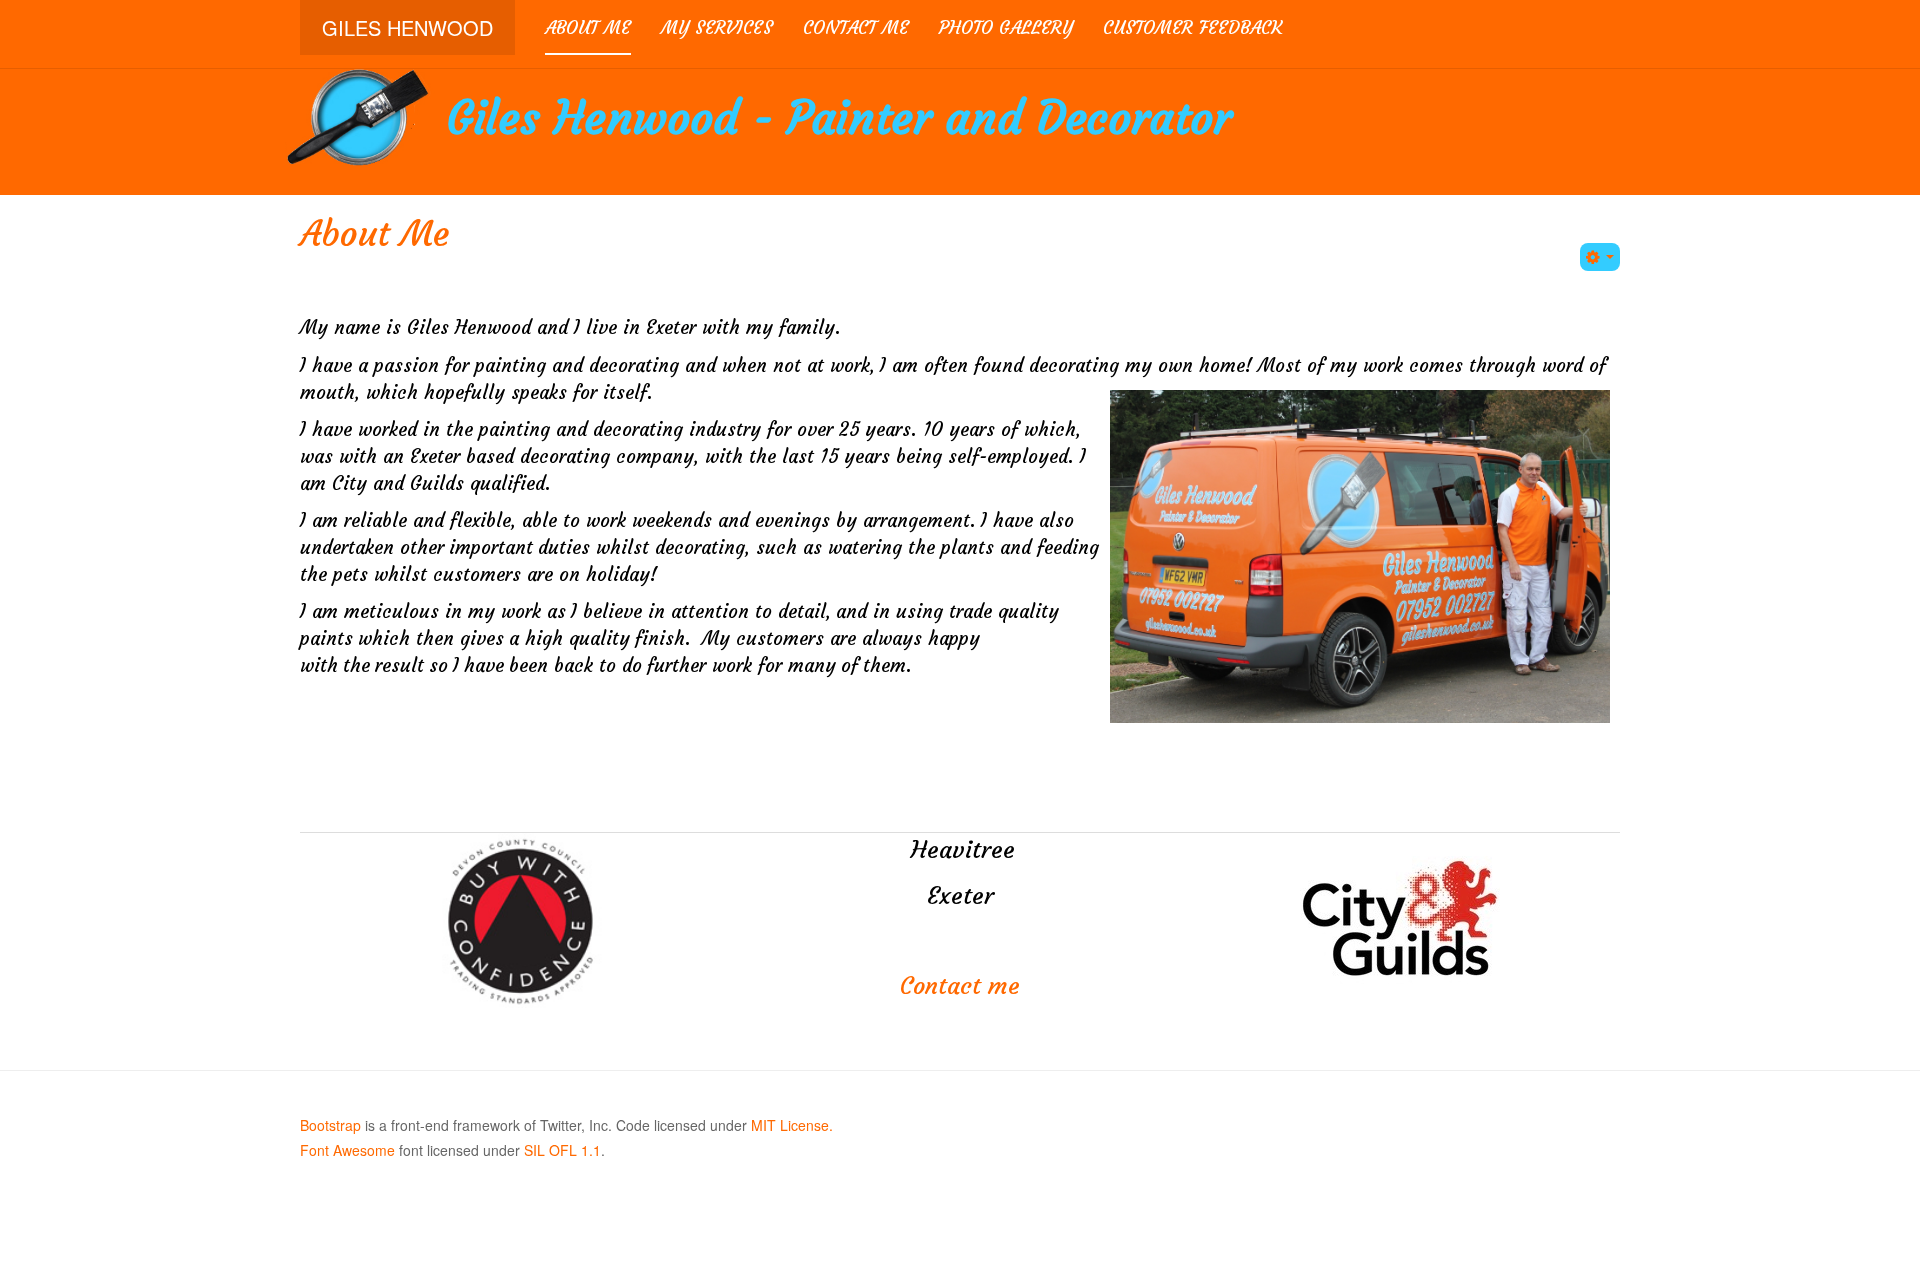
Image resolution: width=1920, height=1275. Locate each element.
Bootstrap (330, 1125)
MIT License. (792, 1125)
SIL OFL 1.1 (562, 1150)
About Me (588, 27)
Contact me (856, 27)
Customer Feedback (1192, 27)
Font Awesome (347, 1150)
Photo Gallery (1006, 27)
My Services (717, 27)
